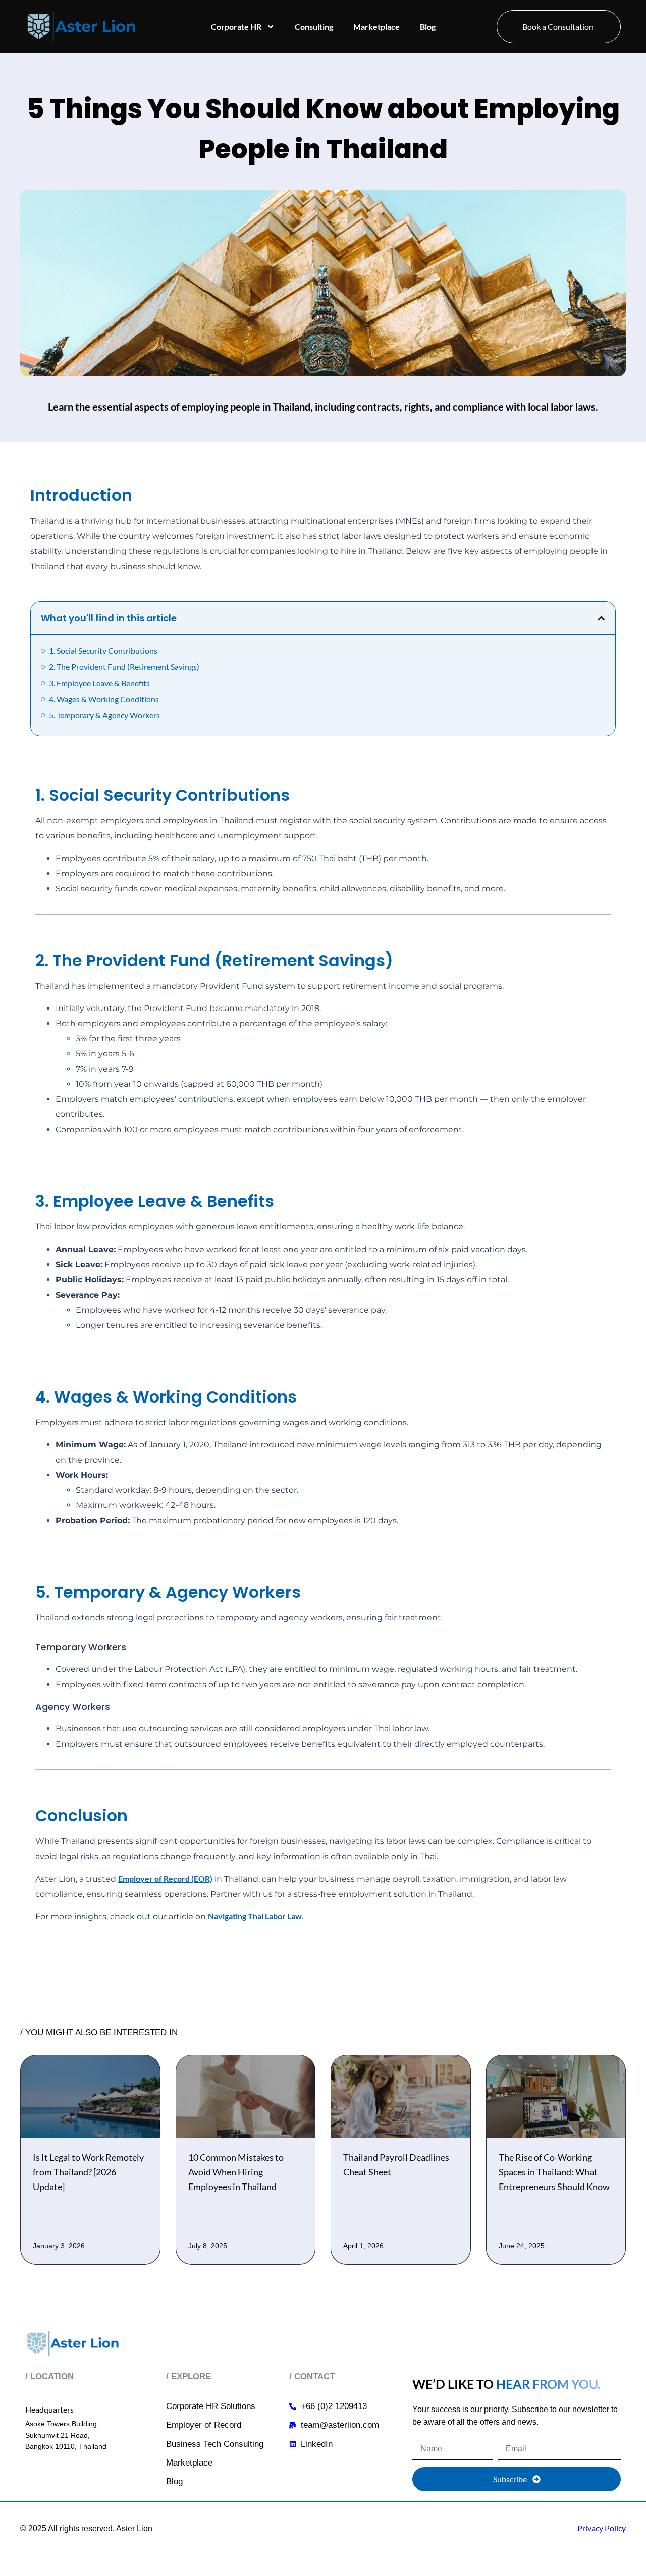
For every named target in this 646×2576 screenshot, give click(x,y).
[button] (601, 618)
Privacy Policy (602, 2528)
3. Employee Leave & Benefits (99, 683)
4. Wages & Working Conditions (104, 699)
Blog (428, 26)
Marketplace (376, 26)
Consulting (314, 26)
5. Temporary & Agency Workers (104, 715)
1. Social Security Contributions (103, 651)
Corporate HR (236, 26)
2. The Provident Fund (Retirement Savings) (124, 667)
